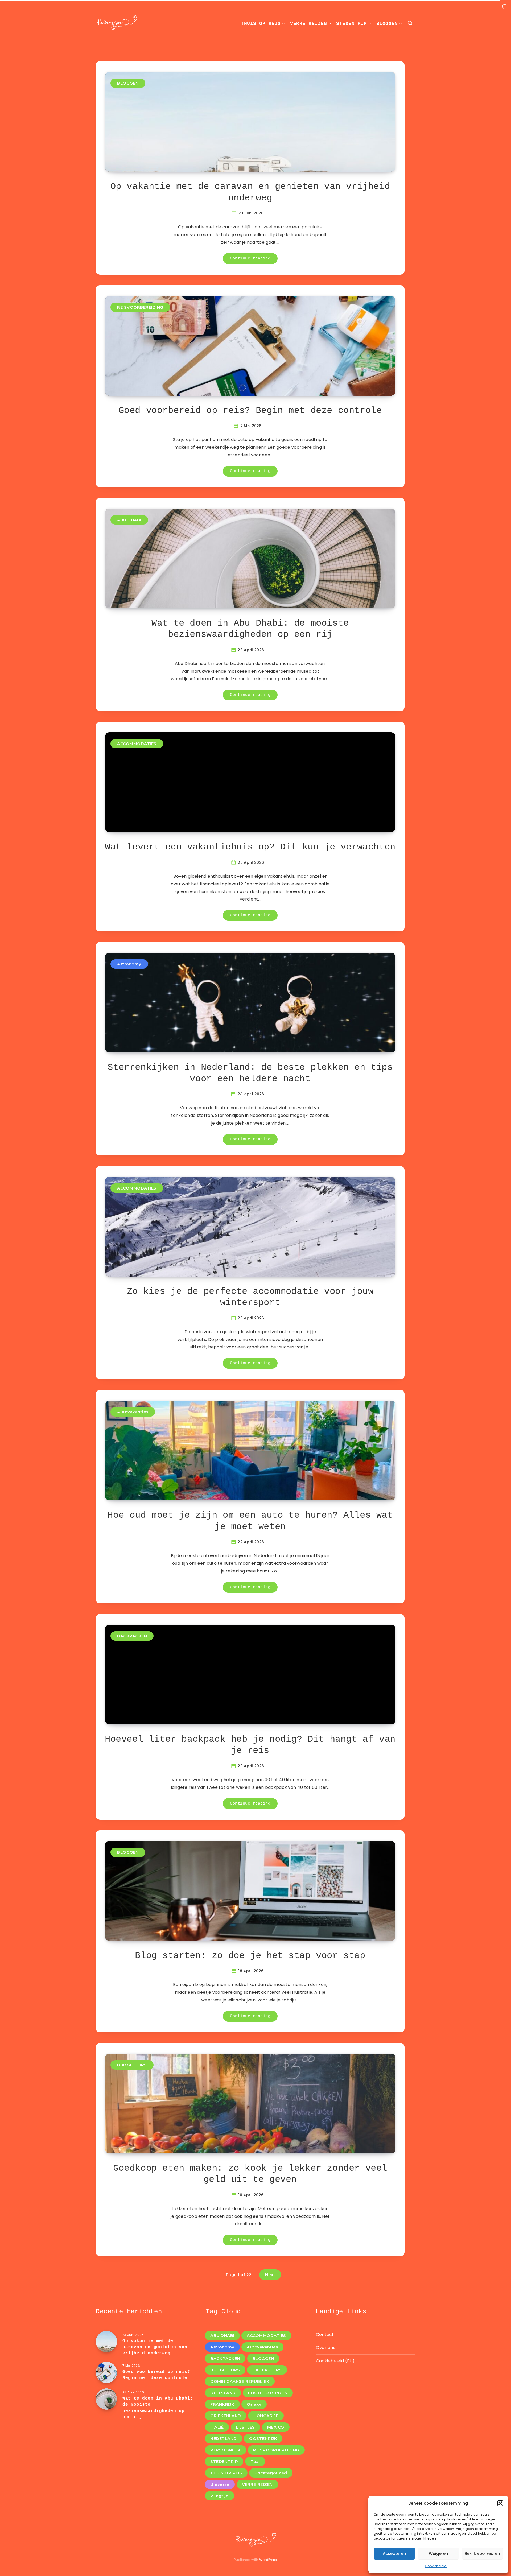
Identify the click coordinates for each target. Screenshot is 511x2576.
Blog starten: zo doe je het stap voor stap (250, 1956)
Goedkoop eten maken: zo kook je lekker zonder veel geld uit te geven (250, 2174)
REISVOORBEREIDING (140, 307)
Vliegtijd (220, 2496)
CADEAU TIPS (267, 2370)
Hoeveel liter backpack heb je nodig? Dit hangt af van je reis (250, 1745)
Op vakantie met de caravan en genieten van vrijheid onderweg (250, 192)
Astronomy (129, 964)
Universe (220, 2484)
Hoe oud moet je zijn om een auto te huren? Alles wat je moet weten (250, 1521)
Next (270, 2275)
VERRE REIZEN (308, 24)
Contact (325, 2334)
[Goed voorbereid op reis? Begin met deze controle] (106, 2372)
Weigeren (438, 2554)
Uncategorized (271, 2473)
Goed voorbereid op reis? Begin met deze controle (250, 411)
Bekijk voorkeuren (482, 2554)
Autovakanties (133, 1412)
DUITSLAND (223, 2393)
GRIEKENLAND (226, 2416)
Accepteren (394, 2554)
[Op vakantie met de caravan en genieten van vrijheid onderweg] (106, 2342)
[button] (500, 2503)
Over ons (326, 2348)
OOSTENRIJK (263, 2439)
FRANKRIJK (222, 2404)
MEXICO (276, 2427)
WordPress (268, 2560)
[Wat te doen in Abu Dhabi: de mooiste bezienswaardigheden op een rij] (106, 2399)
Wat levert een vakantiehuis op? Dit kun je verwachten (250, 847)
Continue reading (250, 259)
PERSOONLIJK (226, 2450)
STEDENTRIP (351, 24)
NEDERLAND (224, 2439)
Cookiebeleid (436, 2566)
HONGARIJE (266, 2416)
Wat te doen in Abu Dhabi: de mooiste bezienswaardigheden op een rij (250, 629)
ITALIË (217, 2427)
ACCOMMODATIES (137, 744)
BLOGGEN (387, 24)
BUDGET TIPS (132, 2065)
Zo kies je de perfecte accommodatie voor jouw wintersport (250, 1297)
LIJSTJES (246, 2427)
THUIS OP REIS (261, 24)
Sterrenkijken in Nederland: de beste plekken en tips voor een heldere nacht (250, 1073)
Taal (255, 2461)
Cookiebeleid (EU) (335, 2361)
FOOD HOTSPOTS (268, 2393)
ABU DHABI (129, 520)
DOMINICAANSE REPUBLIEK (240, 2381)
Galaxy (254, 2404)
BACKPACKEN (132, 1636)
